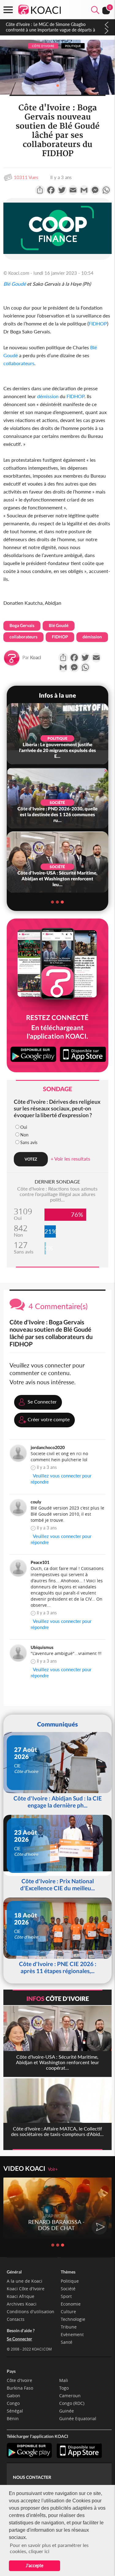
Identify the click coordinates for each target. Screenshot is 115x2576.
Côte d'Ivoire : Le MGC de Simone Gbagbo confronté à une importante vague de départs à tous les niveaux (50, 30)
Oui (24, 1127)
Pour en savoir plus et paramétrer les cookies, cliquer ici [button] (49, 2548)
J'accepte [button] (34, 2565)
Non (24, 1135)
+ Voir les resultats (70, 1159)
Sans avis (29, 1142)
